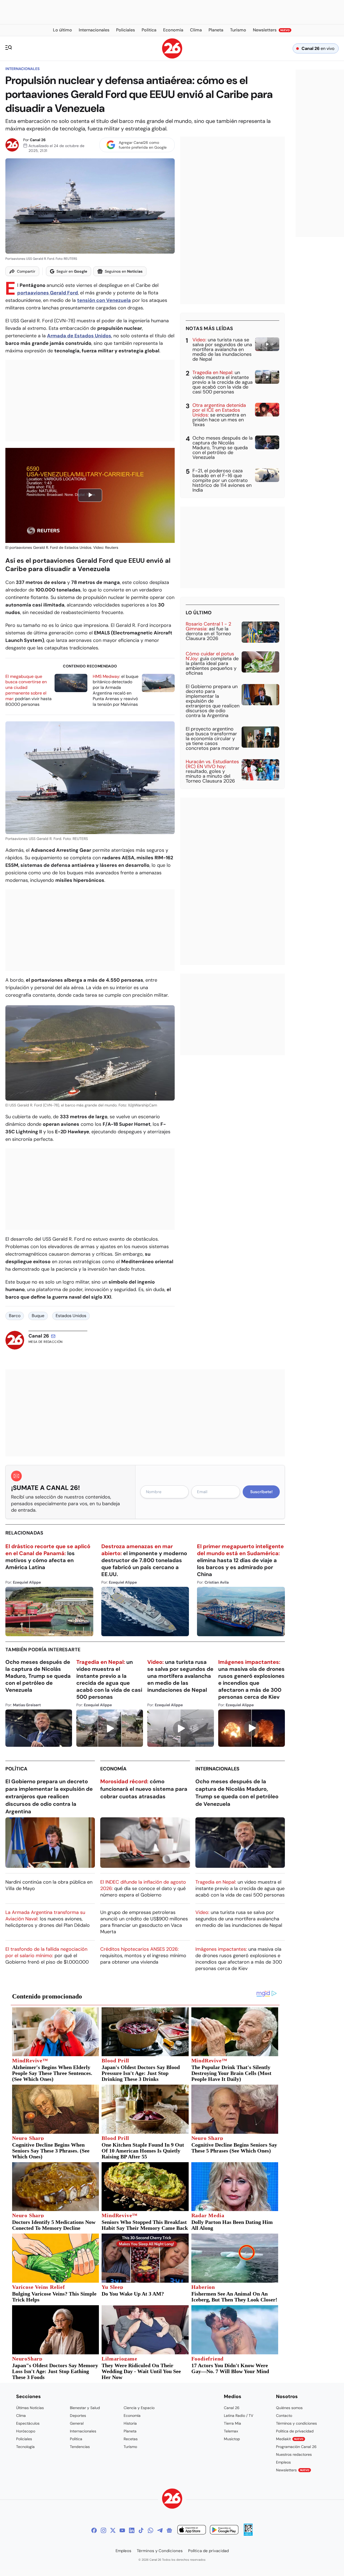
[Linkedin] (132, 2530)
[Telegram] (160, 2530)
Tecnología (25, 2447)
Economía (113, 1769)
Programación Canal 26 (296, 2447)
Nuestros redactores (294, 2454)
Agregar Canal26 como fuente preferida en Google (143, 145)
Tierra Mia (232, 2423)
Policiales (24, 2439)
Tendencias (80, 2447)
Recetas (131, 2439)
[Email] (53, 1336)
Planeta (130, 2431)
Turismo (130, 2447)
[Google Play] (224, 2531)
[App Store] (192, 2531)
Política (16, 1769)
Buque (38, 1316)
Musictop (232, 2439)
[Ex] (113, 2530)
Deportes (78, 2416)
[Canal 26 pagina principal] (172, 57)
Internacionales (22, 69)
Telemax (231, 2431)
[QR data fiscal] (248, 2534)
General (77, 2423)
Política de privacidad (295, 2431)
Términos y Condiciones (160, 2551)
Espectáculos (28, 2423)
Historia (130, 2423)
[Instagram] (103, 2530)
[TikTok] (141, 2530)
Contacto (284, 2416)
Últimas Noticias (30, 2408)
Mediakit (290, 2439)
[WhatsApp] (150, 2530)
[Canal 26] (172, 2499)
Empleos (283, 2462)
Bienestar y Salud (85, 2408)
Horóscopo (26, 2431)
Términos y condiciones (296, 2423)
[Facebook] (94, 2530)
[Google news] (169, 2530)
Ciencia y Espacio (139, 2408)
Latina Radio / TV (239, 2416)
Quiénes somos (289, 2408)
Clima (21, 2416)
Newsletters (293, 2470)
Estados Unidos (71, 1316)
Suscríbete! (261, 1492)
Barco (15, 1316)
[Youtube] (122, 2530)
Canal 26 (38, 140)
